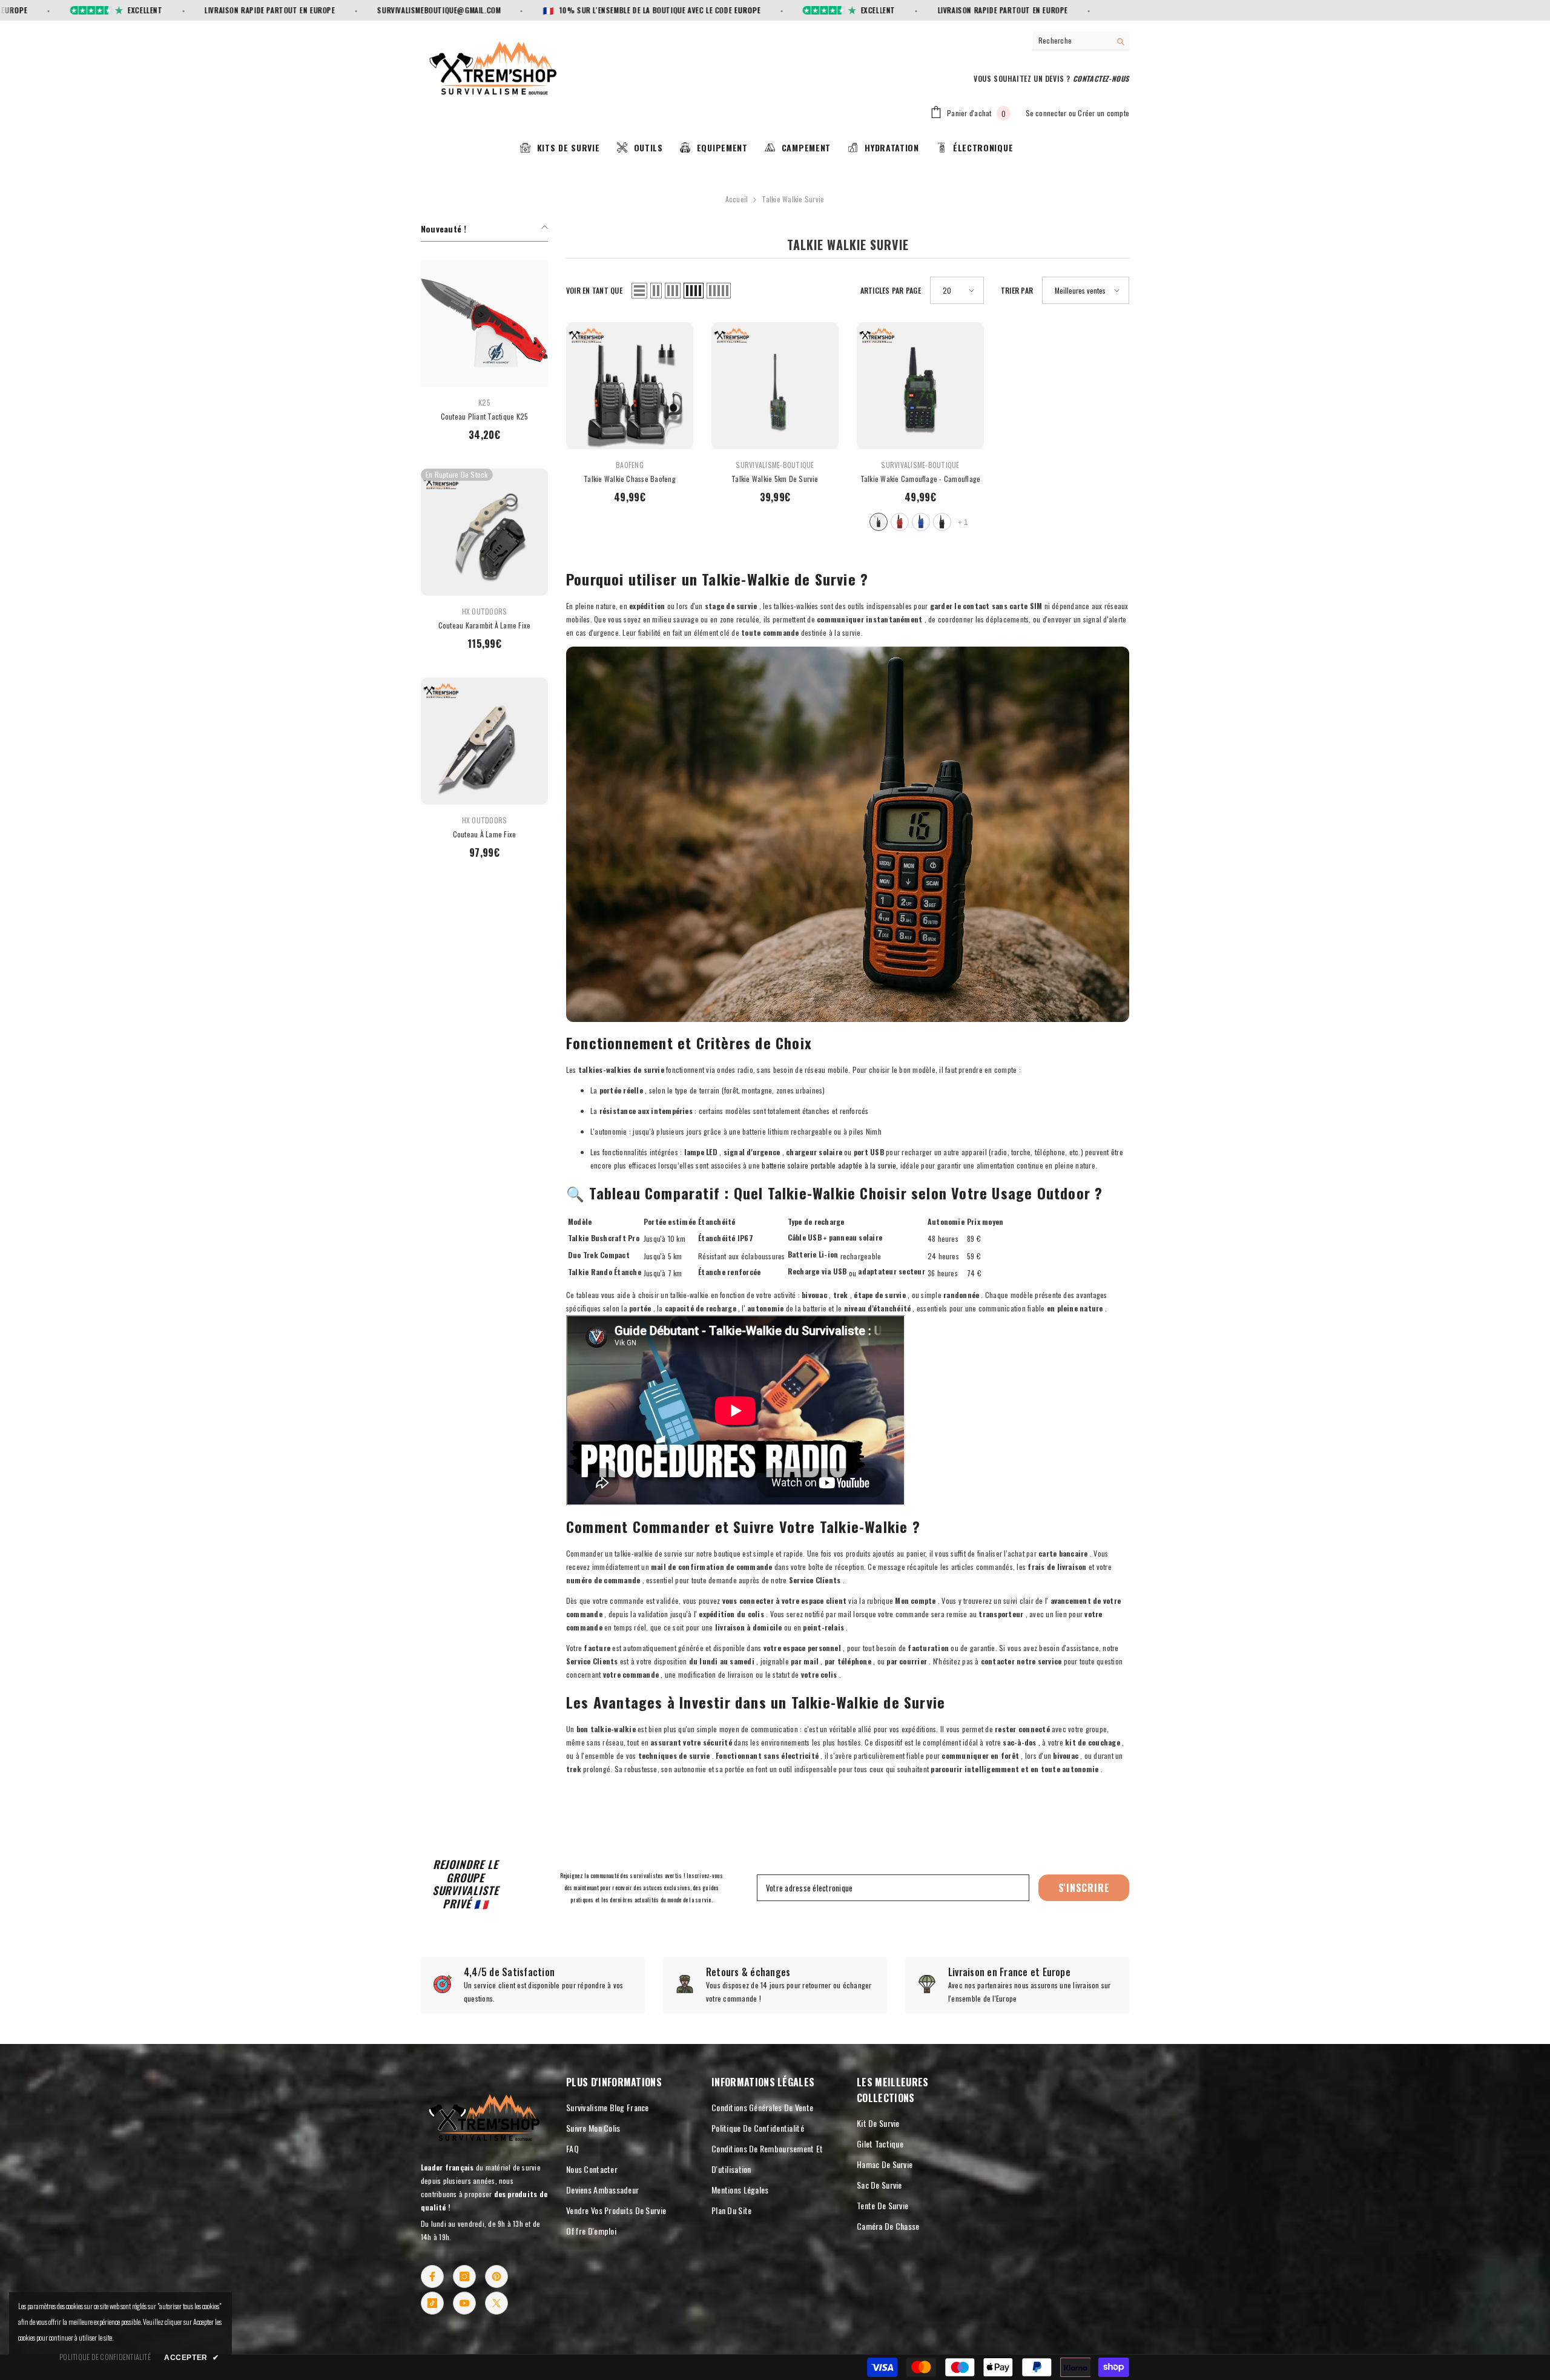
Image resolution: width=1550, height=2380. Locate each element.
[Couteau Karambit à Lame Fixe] (484, 532)
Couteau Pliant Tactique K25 (484, 416)
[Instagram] (464, 2276)
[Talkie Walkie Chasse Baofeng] (630, 386)
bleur (921, 522)
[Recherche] (1081, 41)
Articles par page (891, 290)
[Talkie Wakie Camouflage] (920, 386)
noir (942, 522)
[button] (639, 291)
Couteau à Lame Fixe (485, 834)
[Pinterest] (496, 2276)
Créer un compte (1103, 113)
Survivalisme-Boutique (775, 465)
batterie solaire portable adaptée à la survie (829, 1165)
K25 (484, 402)
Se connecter (1046, 113)
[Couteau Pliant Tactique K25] (484, 323)
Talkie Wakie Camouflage (921, 479)
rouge (900, 522)
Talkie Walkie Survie (793, 199)
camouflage (879, 522)
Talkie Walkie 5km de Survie (775, 479)
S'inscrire (1084, 1888)
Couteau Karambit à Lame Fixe (485, 625)
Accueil (737, 199)
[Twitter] (496, 2303)
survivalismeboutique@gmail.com (364, 10)
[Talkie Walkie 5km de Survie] (775, 386)
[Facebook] (432, 2276)
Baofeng (630, 465)
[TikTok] (432, 2303)
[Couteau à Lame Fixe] (484, 741)
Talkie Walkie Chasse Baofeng (630, 479)
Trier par (1017, 290)
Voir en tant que (594, 290)
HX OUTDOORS (485, 611)
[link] (533, 1985)
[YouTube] (464, 2303)
